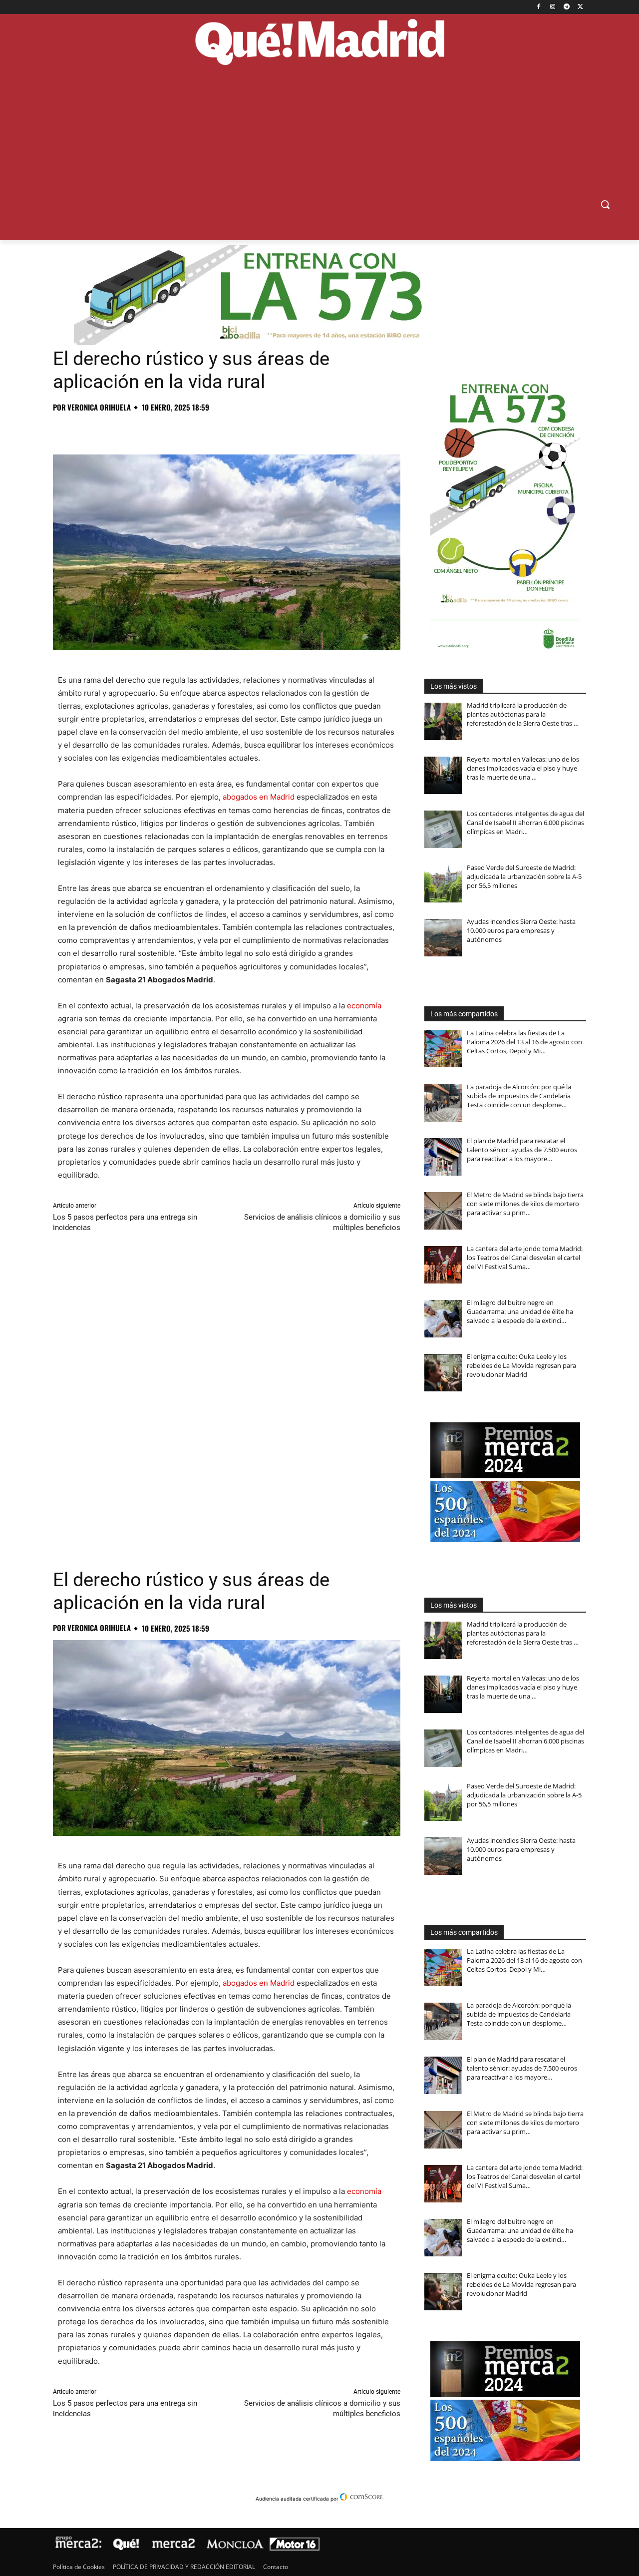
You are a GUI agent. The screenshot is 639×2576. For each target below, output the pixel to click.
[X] (580, 7)
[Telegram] (566, 7)
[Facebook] (539, 7)
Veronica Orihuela (99, 407)
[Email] (201, 429)
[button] (605, 204)
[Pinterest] (109, 429)
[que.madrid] (319, 43)
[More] (224, 429)
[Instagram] (553, 7)
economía (364, 1006)
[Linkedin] (178, 429)
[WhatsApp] (132, 429)
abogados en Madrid (259, 797)
